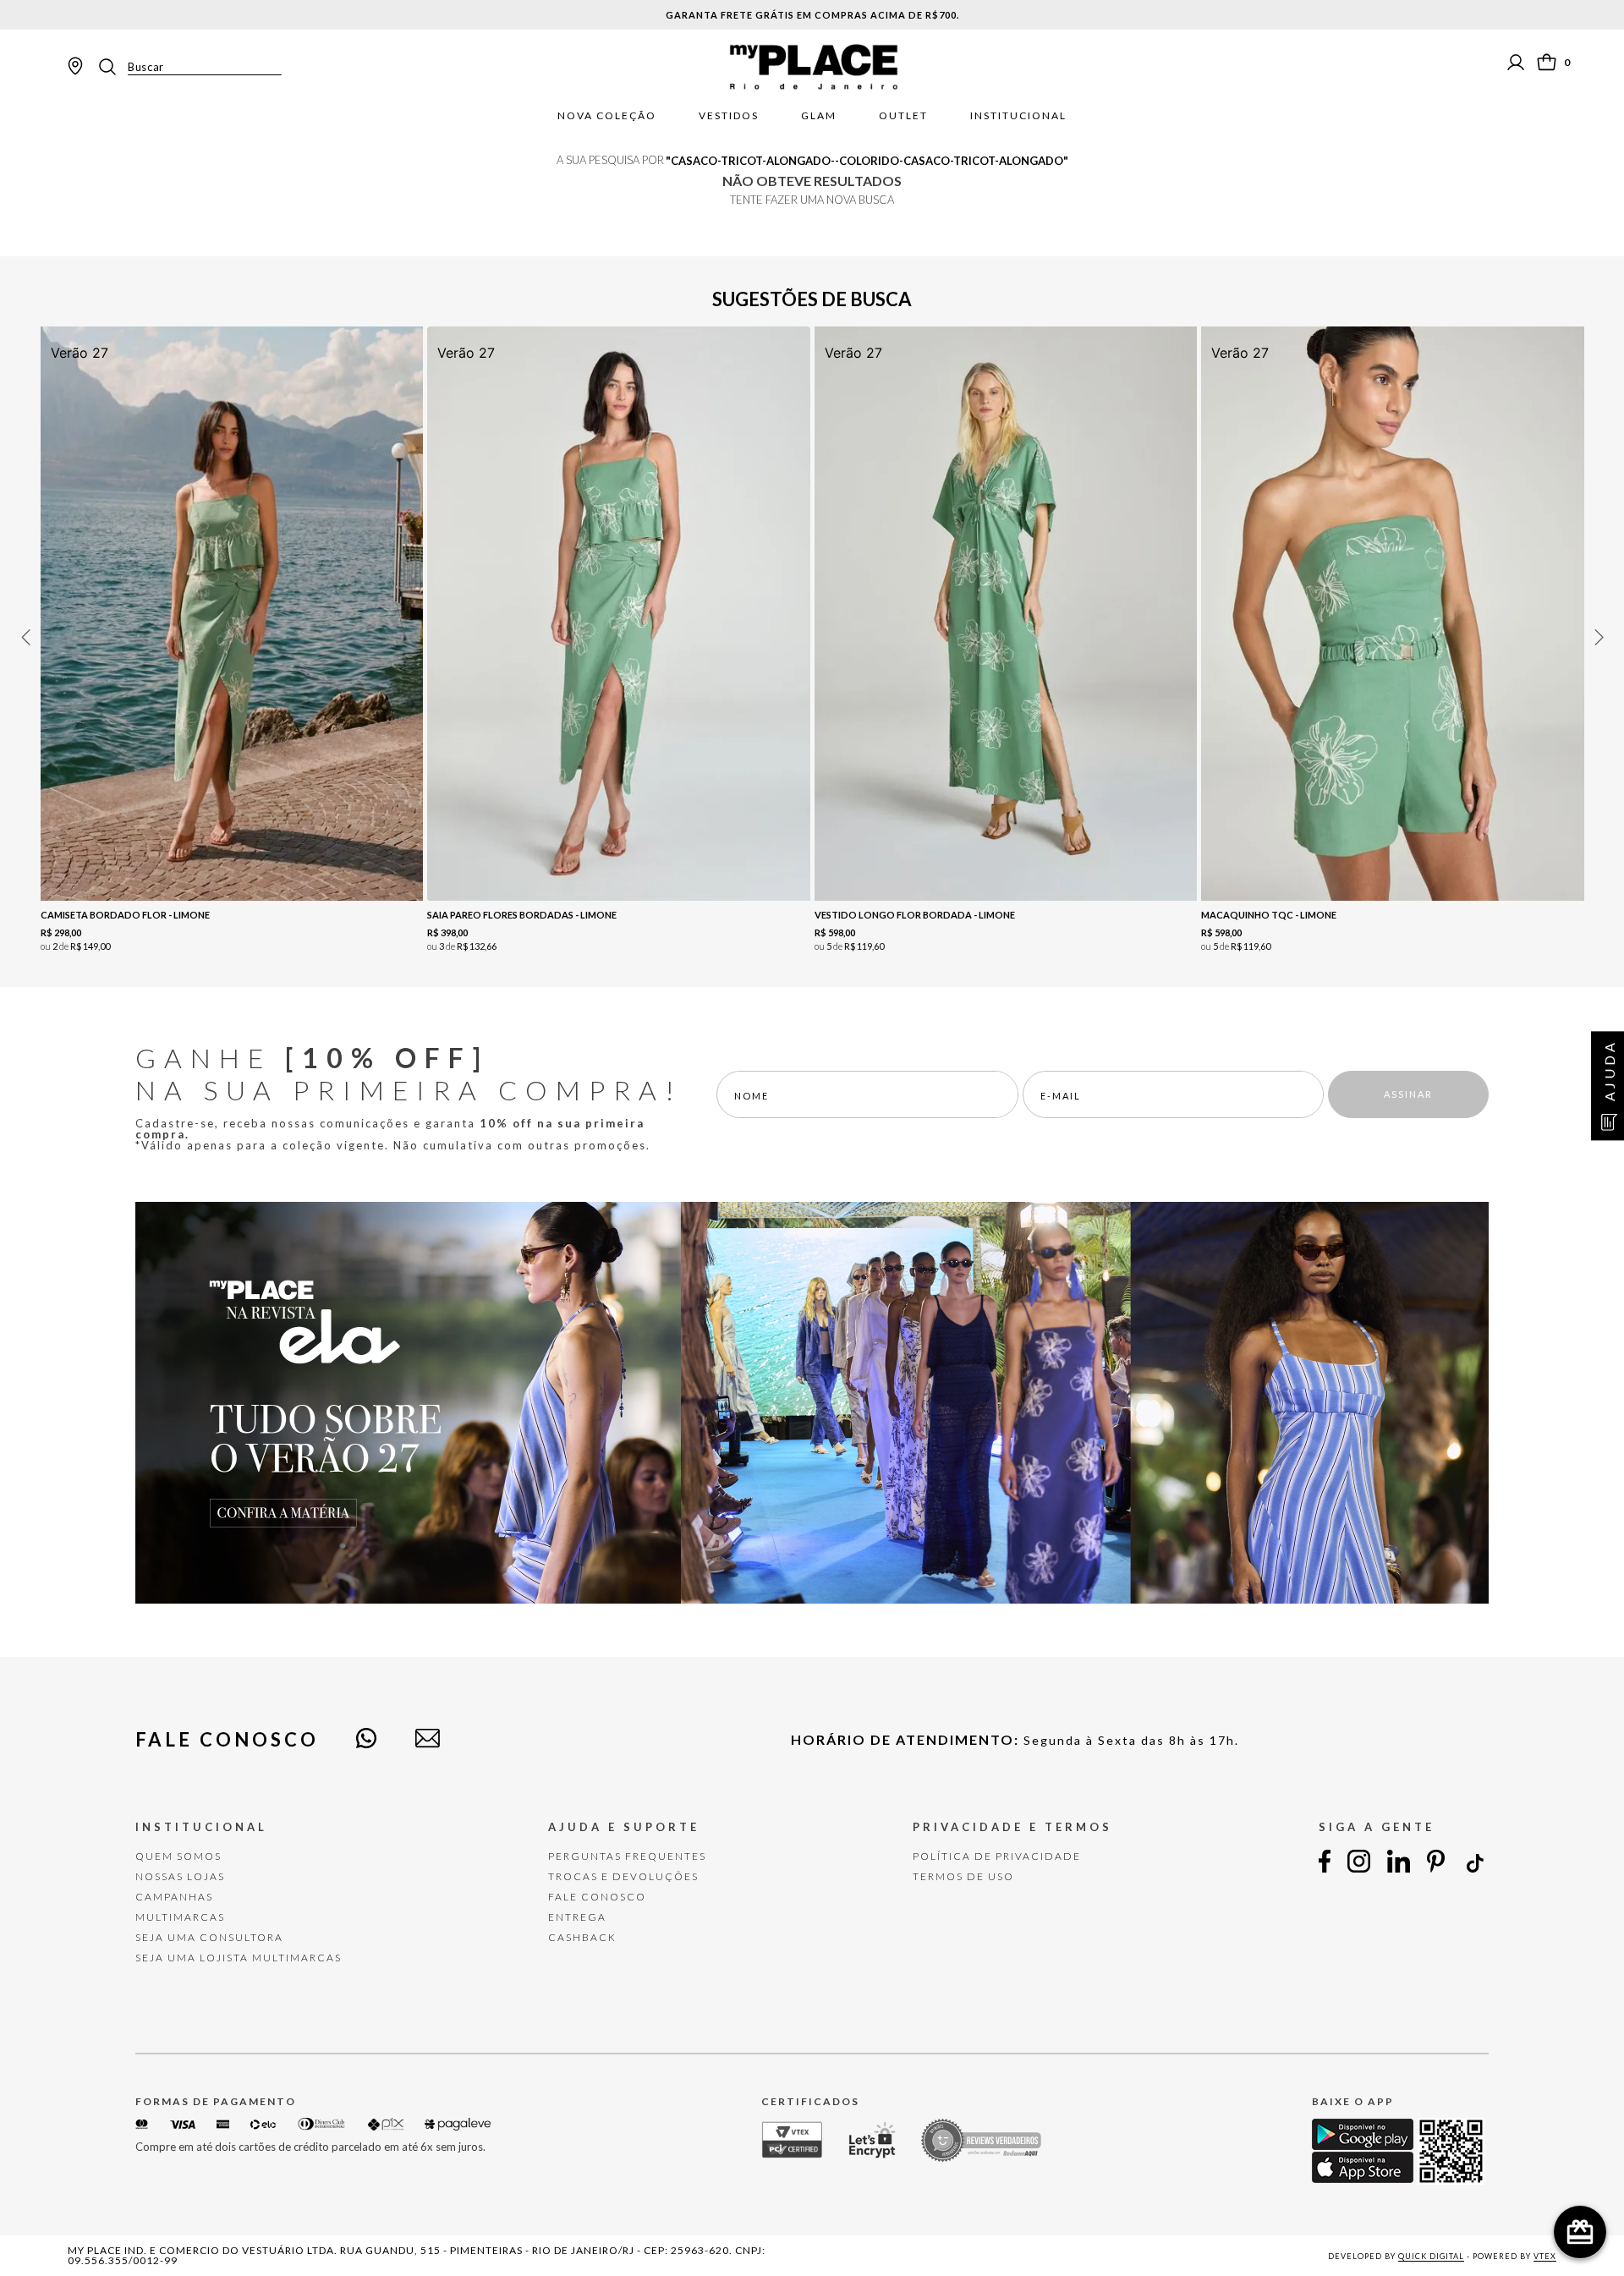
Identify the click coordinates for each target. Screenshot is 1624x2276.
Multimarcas (180, 1917)
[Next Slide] (1599, 637)
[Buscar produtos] (112, 67)
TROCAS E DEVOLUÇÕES (623, 1876)
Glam (819, 116)
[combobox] (189, 67)
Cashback (582, 1937)
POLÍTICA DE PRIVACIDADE (997, 1856)
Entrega (577, 1917)
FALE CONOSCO (597, 1897)
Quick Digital (1431, 2256)
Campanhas (174, 1897)
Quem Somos (178, 1856)
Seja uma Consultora (209, 1937)
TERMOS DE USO (963, 1876)
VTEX (1545, 2256)
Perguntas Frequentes (627, 1856)
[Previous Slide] (25, 637)
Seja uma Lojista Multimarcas (239, 1958)
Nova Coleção (607, 116)
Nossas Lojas (180, 1876)
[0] (1547, 62)
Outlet (903, 116)
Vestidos (729, 116)
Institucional (1018, 116)
